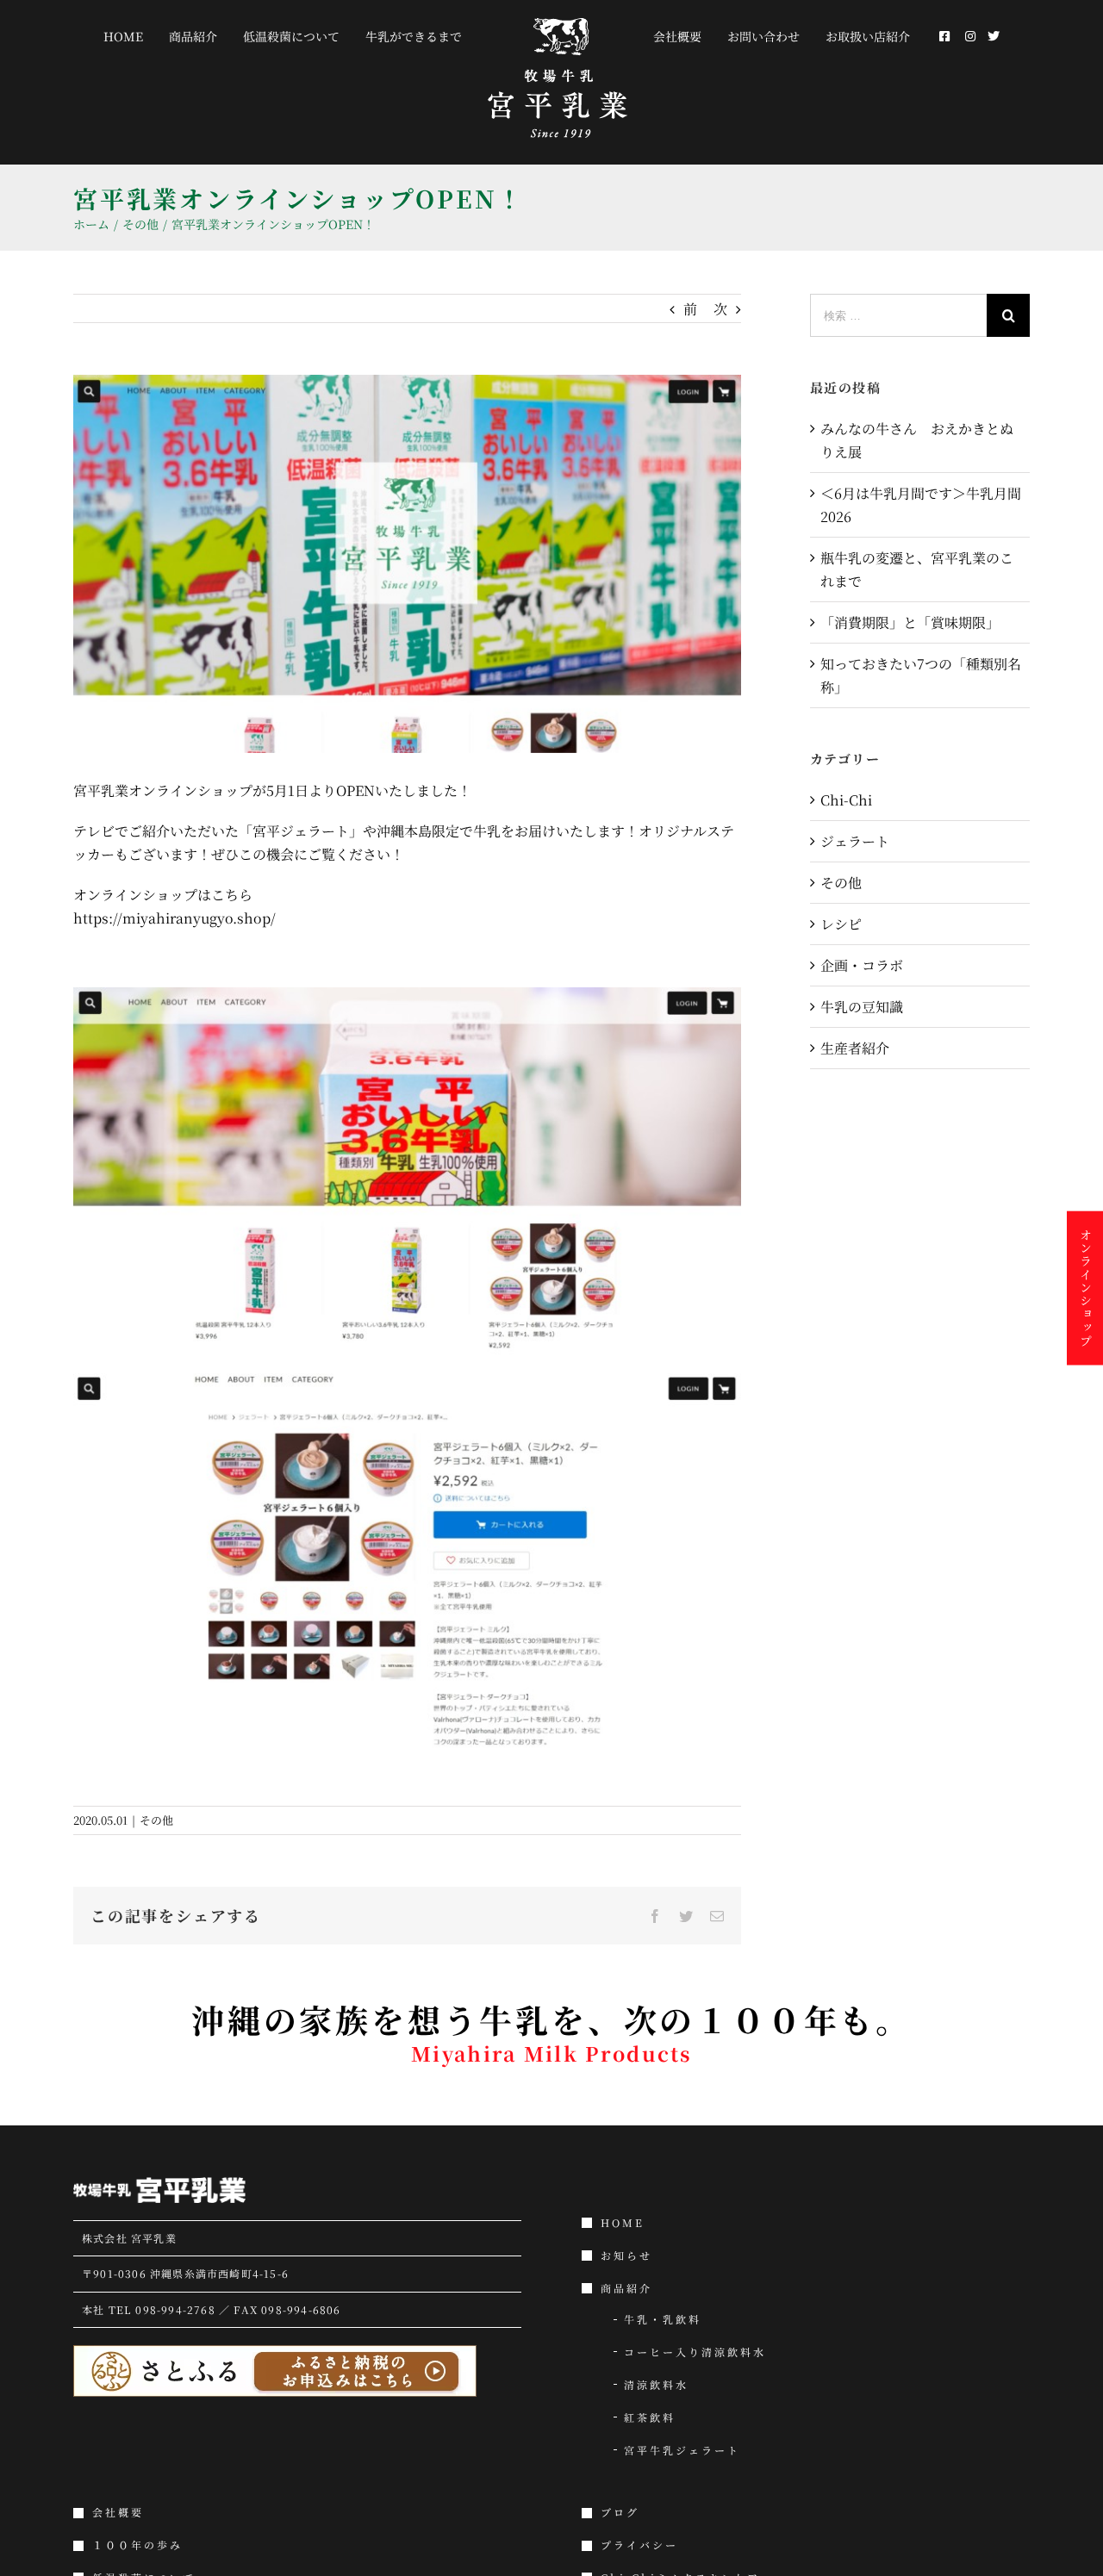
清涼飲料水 (656, 2385)
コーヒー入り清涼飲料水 (695, 2352)
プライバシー (639, 2545)
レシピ (841, 924)
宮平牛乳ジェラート (682, 2450)
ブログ (620, 2512)
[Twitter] (962, 36)
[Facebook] (921, 36)
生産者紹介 (855, 1048)
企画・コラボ (862, 965)
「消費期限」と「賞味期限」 (910, 622)
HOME (623, 2223)
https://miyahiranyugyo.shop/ (174, 918)
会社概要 (118, 2512)
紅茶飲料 (650, 2417)
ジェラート (855, 841)
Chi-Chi (846, 800)
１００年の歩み (137, 2545)
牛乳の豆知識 (862, 1007)
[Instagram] (943, 36)
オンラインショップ (1086, 1288)
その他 (156, 1820)
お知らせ (626, 2256)
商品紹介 (626, 2288)
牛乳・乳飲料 (663, 2319)
